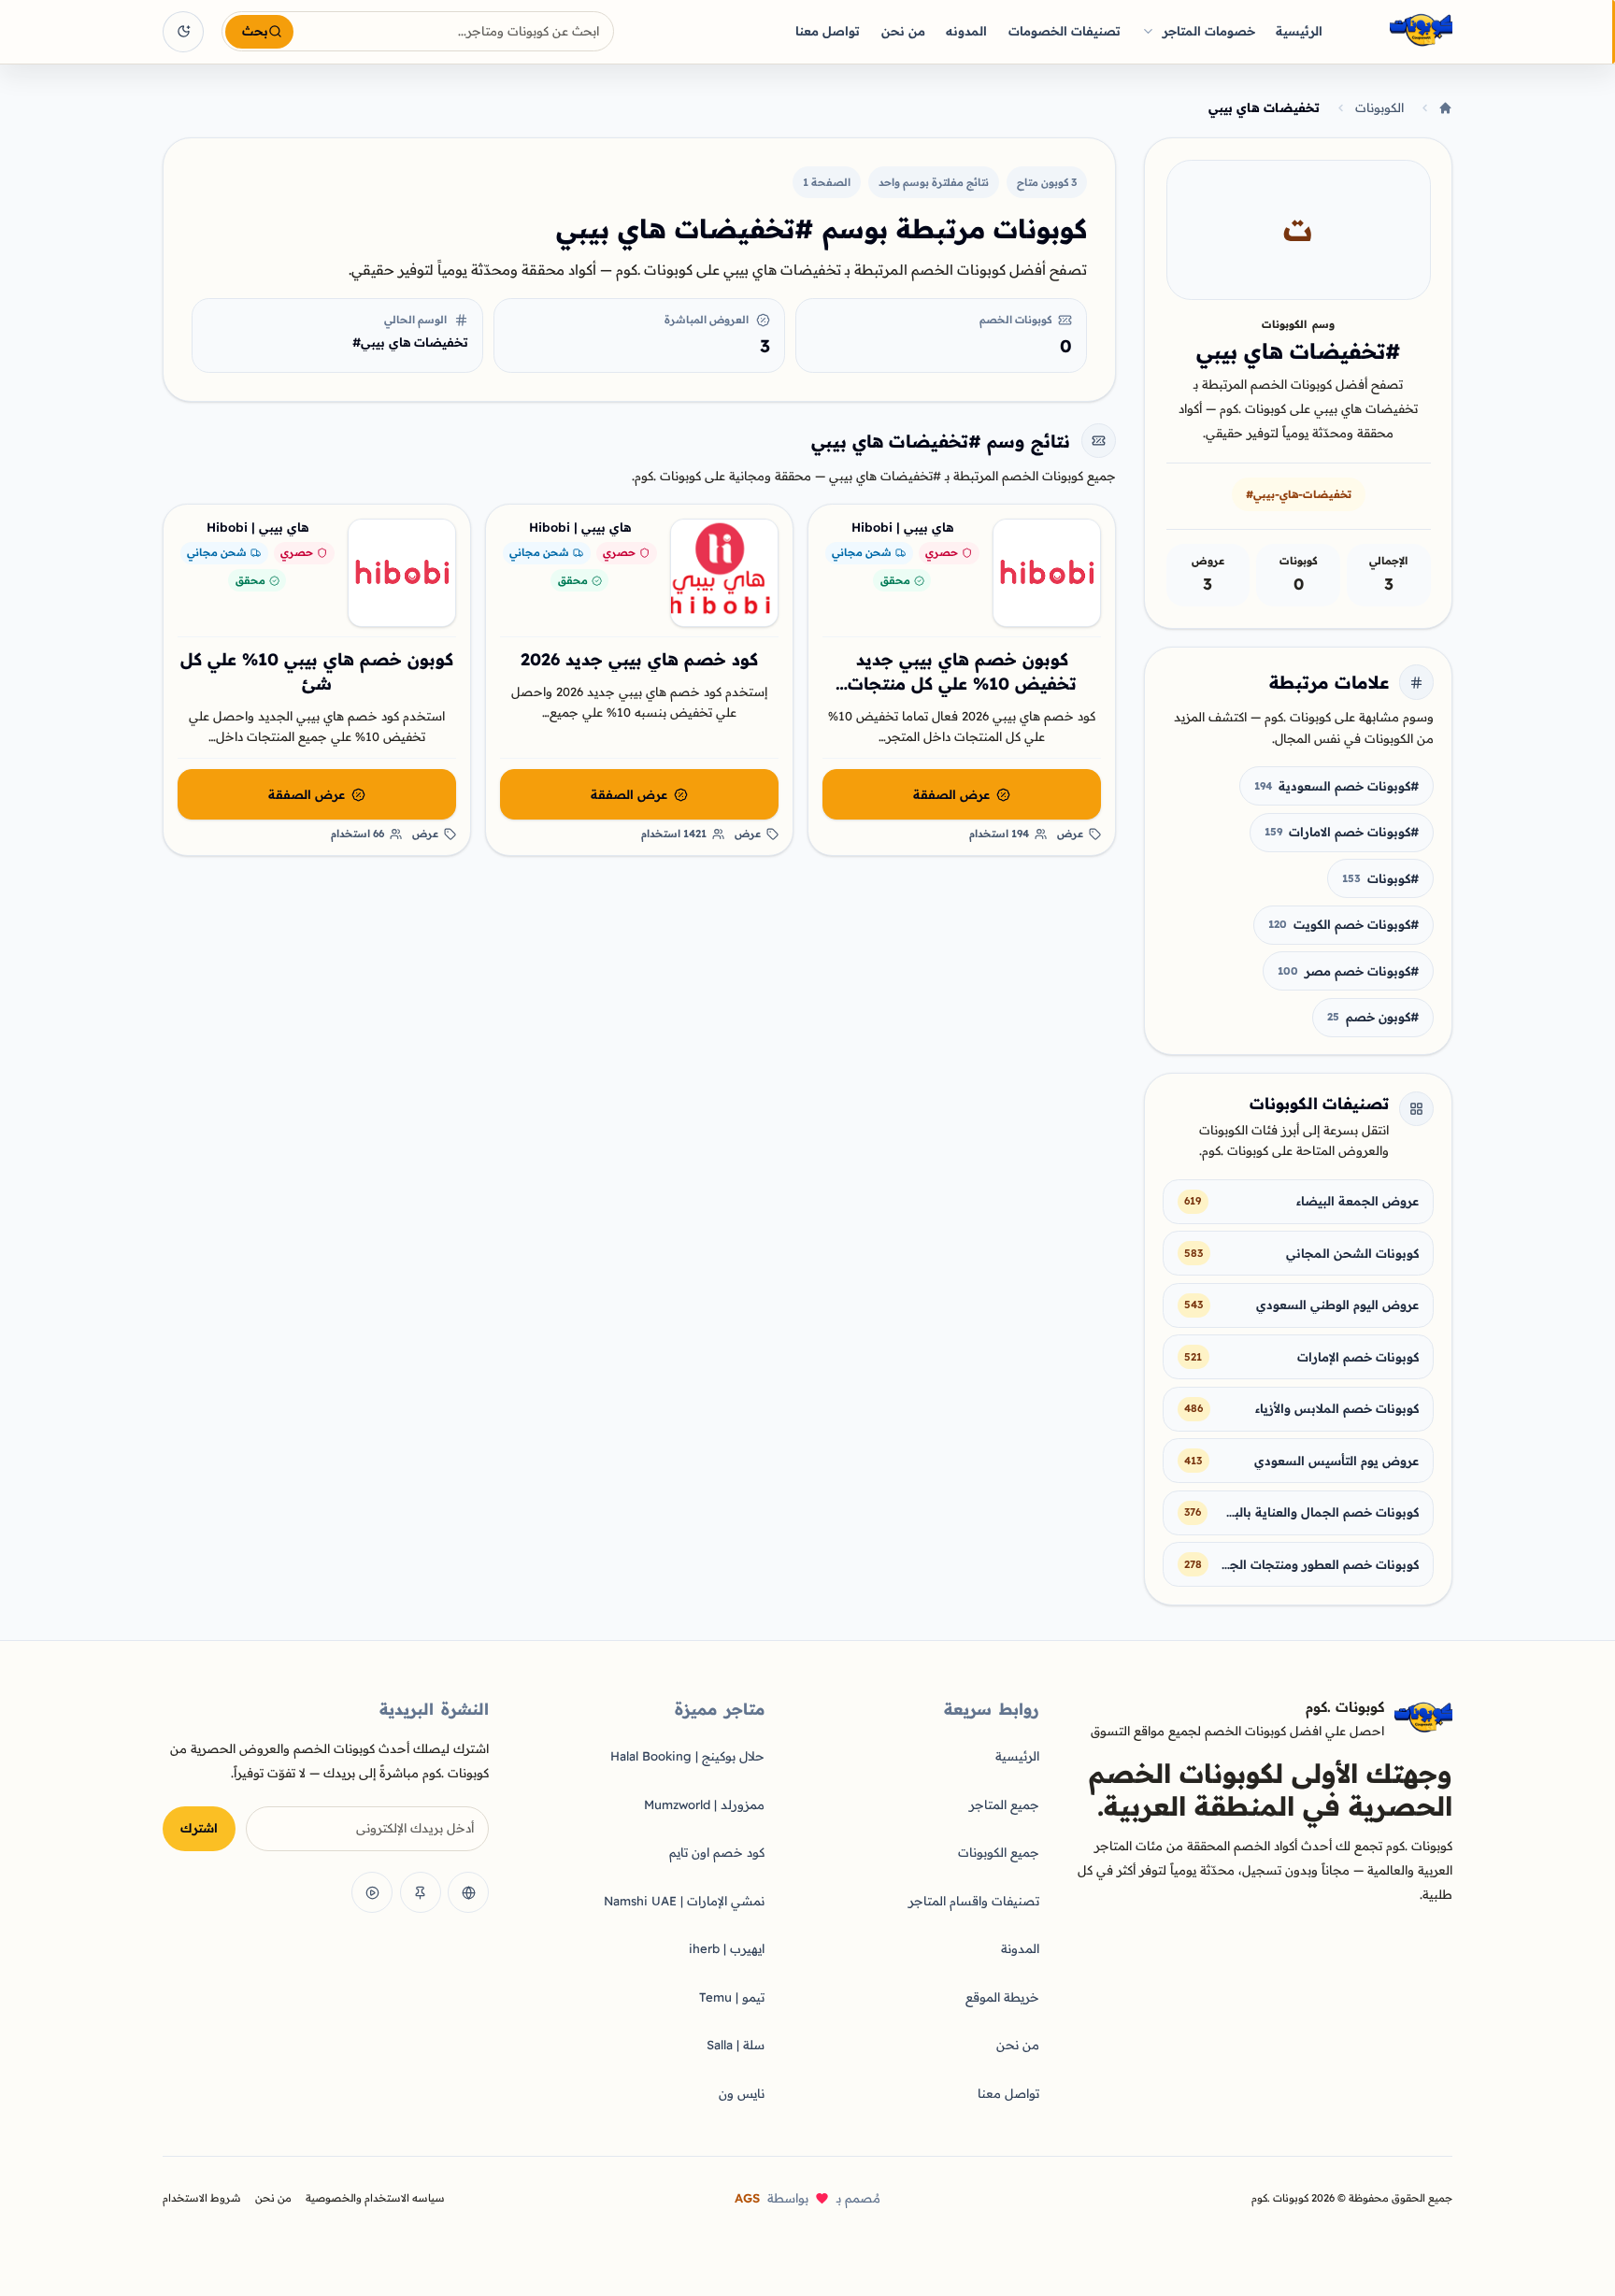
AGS (747, 2198)
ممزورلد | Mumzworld (704, 1804)
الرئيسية (1299, 31)
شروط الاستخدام (202, 2198)
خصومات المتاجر (1209, 31)
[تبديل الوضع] (183, 32)
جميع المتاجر (1004, 1804)
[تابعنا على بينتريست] (421, 1892)
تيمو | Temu (732, 1997)
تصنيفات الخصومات (1065, 31)
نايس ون (742, 2093)
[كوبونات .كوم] (1396, 31)
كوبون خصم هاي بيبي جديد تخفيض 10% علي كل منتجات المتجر (962, 684)
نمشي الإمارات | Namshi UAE (684, 1901)
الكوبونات (1379, 107)
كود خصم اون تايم (717, 1852)
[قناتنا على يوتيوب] (372, 1892)
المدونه (966, 31)
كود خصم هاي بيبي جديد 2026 (639, 659)
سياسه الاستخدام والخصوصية (375, 2198)
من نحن (903, 31)
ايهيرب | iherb (727, 1948)
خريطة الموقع (1002, 1997)
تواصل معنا (828, 31)
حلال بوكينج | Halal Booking (687, 1756)
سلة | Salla (736, 2045)
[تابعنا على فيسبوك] (468, 1892)
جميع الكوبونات (999, 1852)
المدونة (1020, 1948)
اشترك (199, 1828)
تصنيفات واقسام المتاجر (974, 1901)
